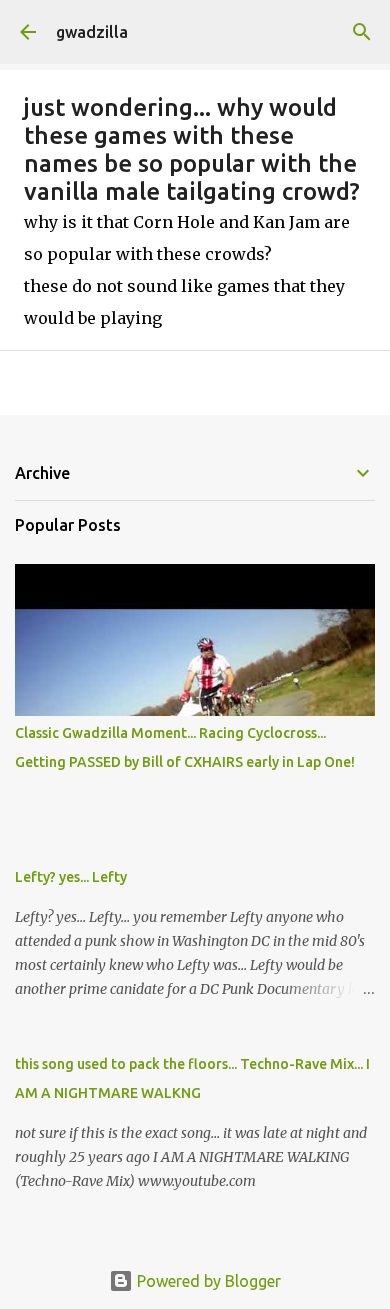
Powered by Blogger (207, 1281)
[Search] (362, 32)
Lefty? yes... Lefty (71, 877)
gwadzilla (92, 32)
